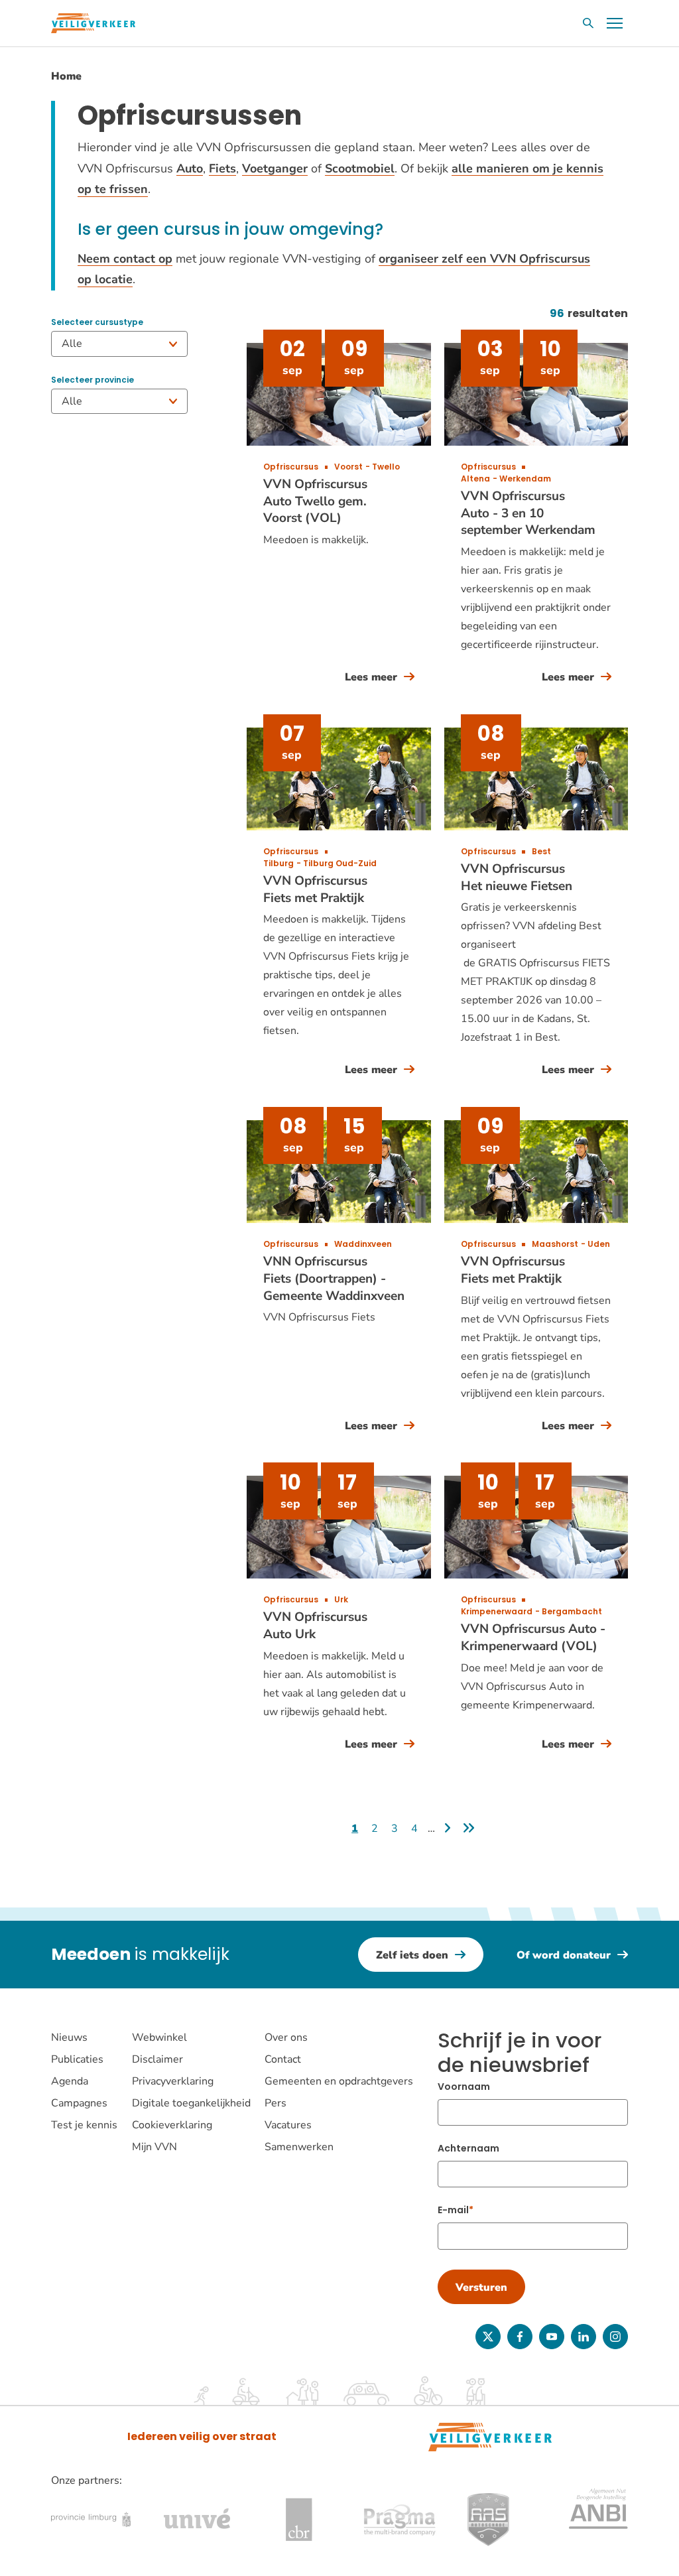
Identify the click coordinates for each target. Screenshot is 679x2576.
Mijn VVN (154, 2147)
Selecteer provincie (93, 380)
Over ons (286, 2037)
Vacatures (288, 2125)
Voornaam (464, 2087)
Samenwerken (299, 2147)
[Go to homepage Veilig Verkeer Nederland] (93, 23)
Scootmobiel (360, 168)
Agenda (70, 2081)
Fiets (222, 168)
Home (66, 76)
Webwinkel (159, 2037)
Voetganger (275, 168)
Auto (190, 168)
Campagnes (79, 2103)
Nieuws (69, 2037)
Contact (283, 2059)
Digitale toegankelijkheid (191, 2103)
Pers (276, 2103)
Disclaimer (157, 2059)
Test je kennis (84, 2125)
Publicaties (77, 2059)
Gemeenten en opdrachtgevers (339, 2081)
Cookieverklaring (172, 2125)
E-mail (453, 2210)
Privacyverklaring (173, 2081)
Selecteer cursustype (97, 322)
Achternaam (468, 2148)
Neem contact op (125, 259)
